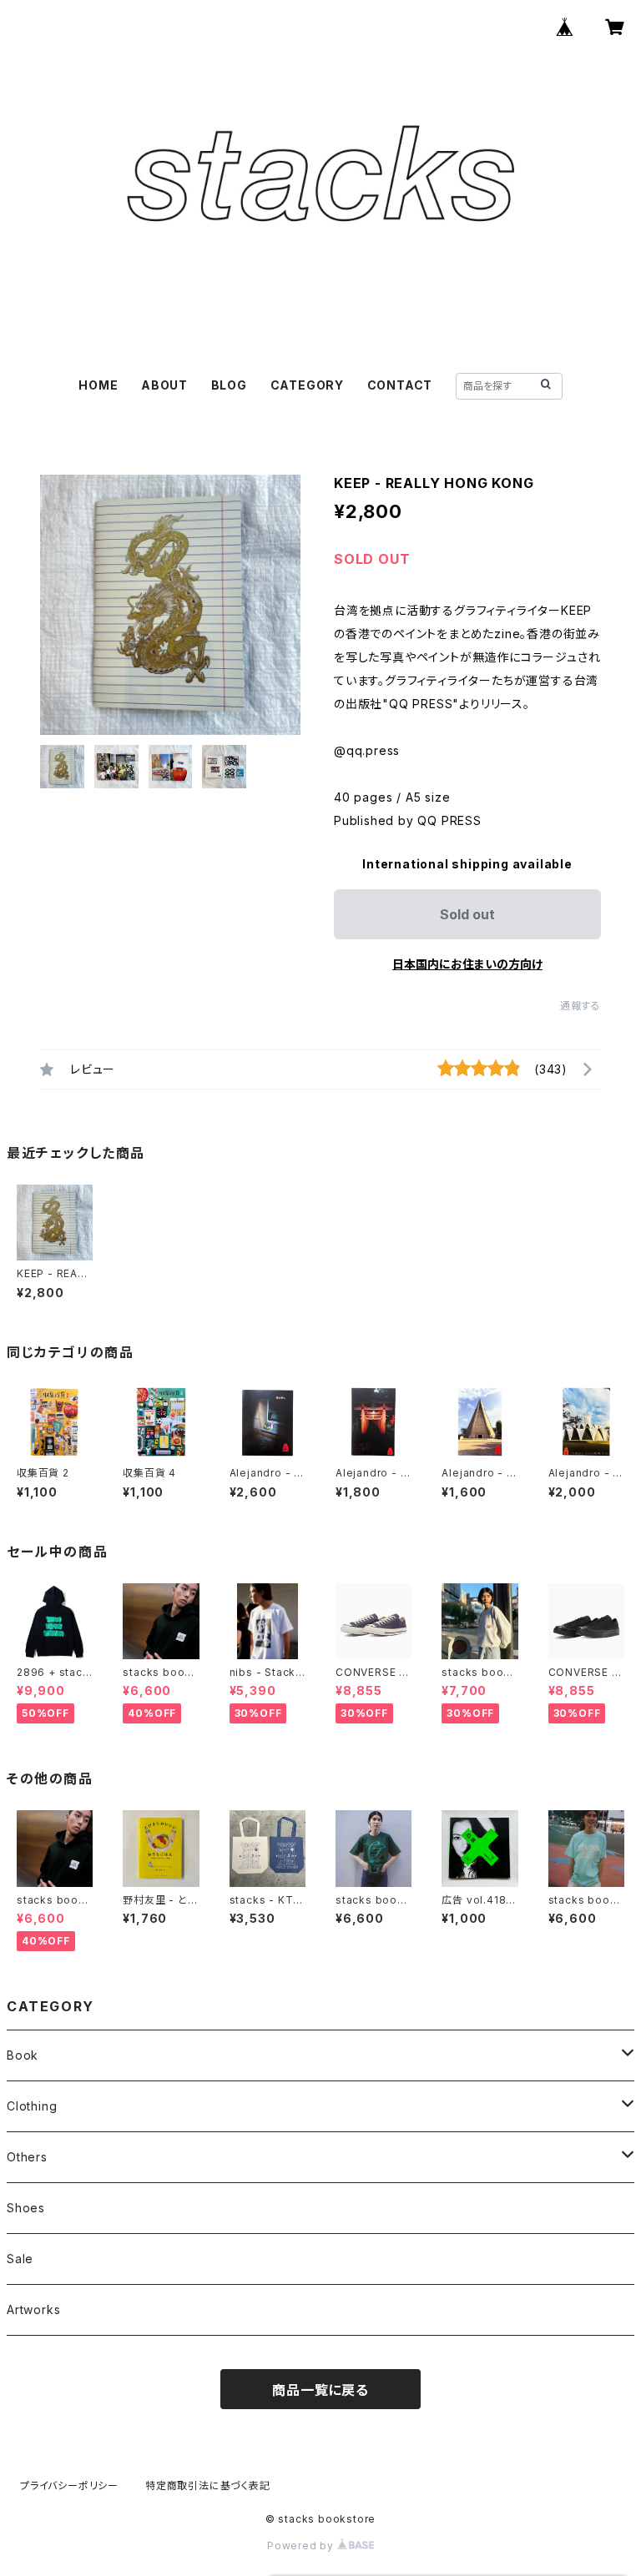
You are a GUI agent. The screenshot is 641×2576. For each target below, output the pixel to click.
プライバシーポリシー (69, 2485)
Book (23, 2055)
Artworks (33, 2309)
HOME (98, 385)
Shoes (26, 2208)
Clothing (32, 2106)
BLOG (229, 385)
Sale (20, 2259)
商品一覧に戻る (320, 2390)
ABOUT (164, 385)
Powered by (302, 2546)
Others (27, 2157)
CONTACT (400, 385)
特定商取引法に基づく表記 (208, 2485)
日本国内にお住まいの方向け (467, 964)
